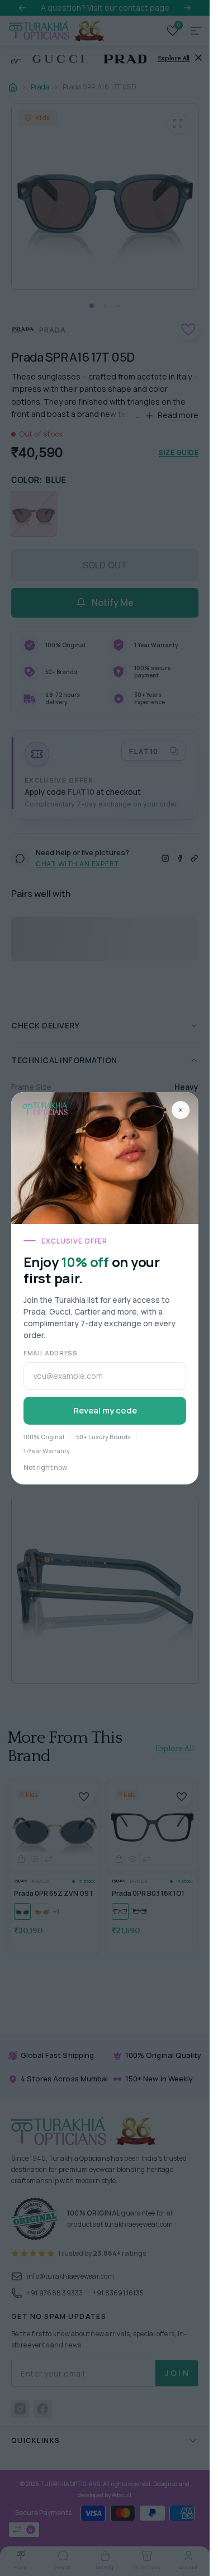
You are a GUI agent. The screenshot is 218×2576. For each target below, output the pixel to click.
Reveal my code (105, 1410)
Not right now (45, 1467)
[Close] (181, 1110)
